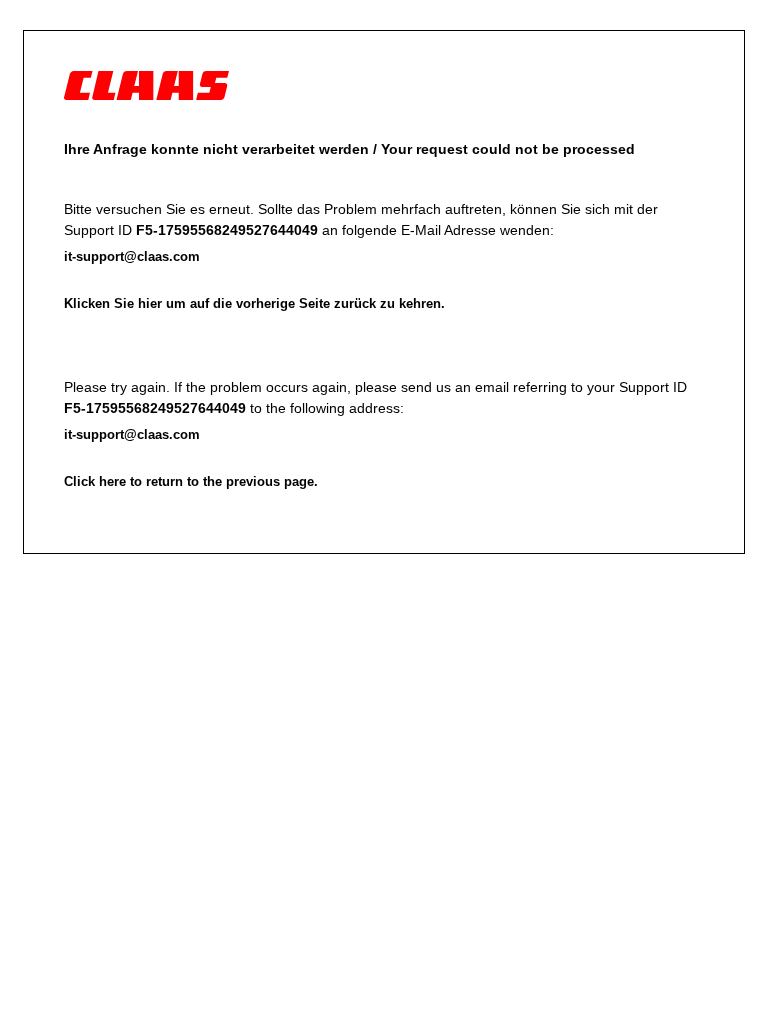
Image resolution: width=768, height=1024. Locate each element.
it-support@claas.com (132, 256)
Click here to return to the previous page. (191, 481)
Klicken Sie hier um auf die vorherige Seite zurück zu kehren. (254, 303)
